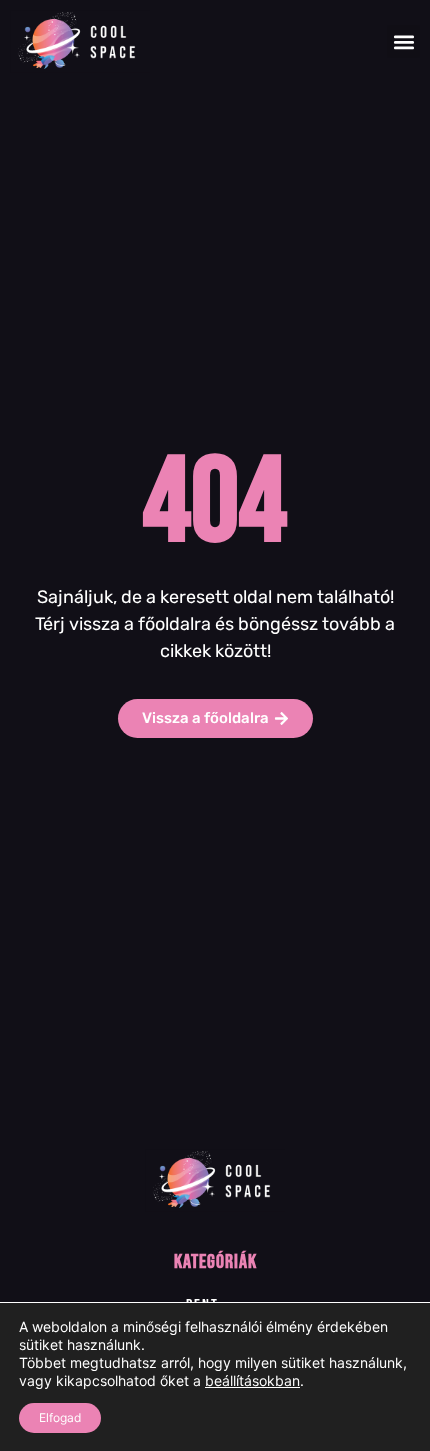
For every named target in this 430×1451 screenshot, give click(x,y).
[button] (403, 41)
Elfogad (60, 1417)
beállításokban (252, 1380)
